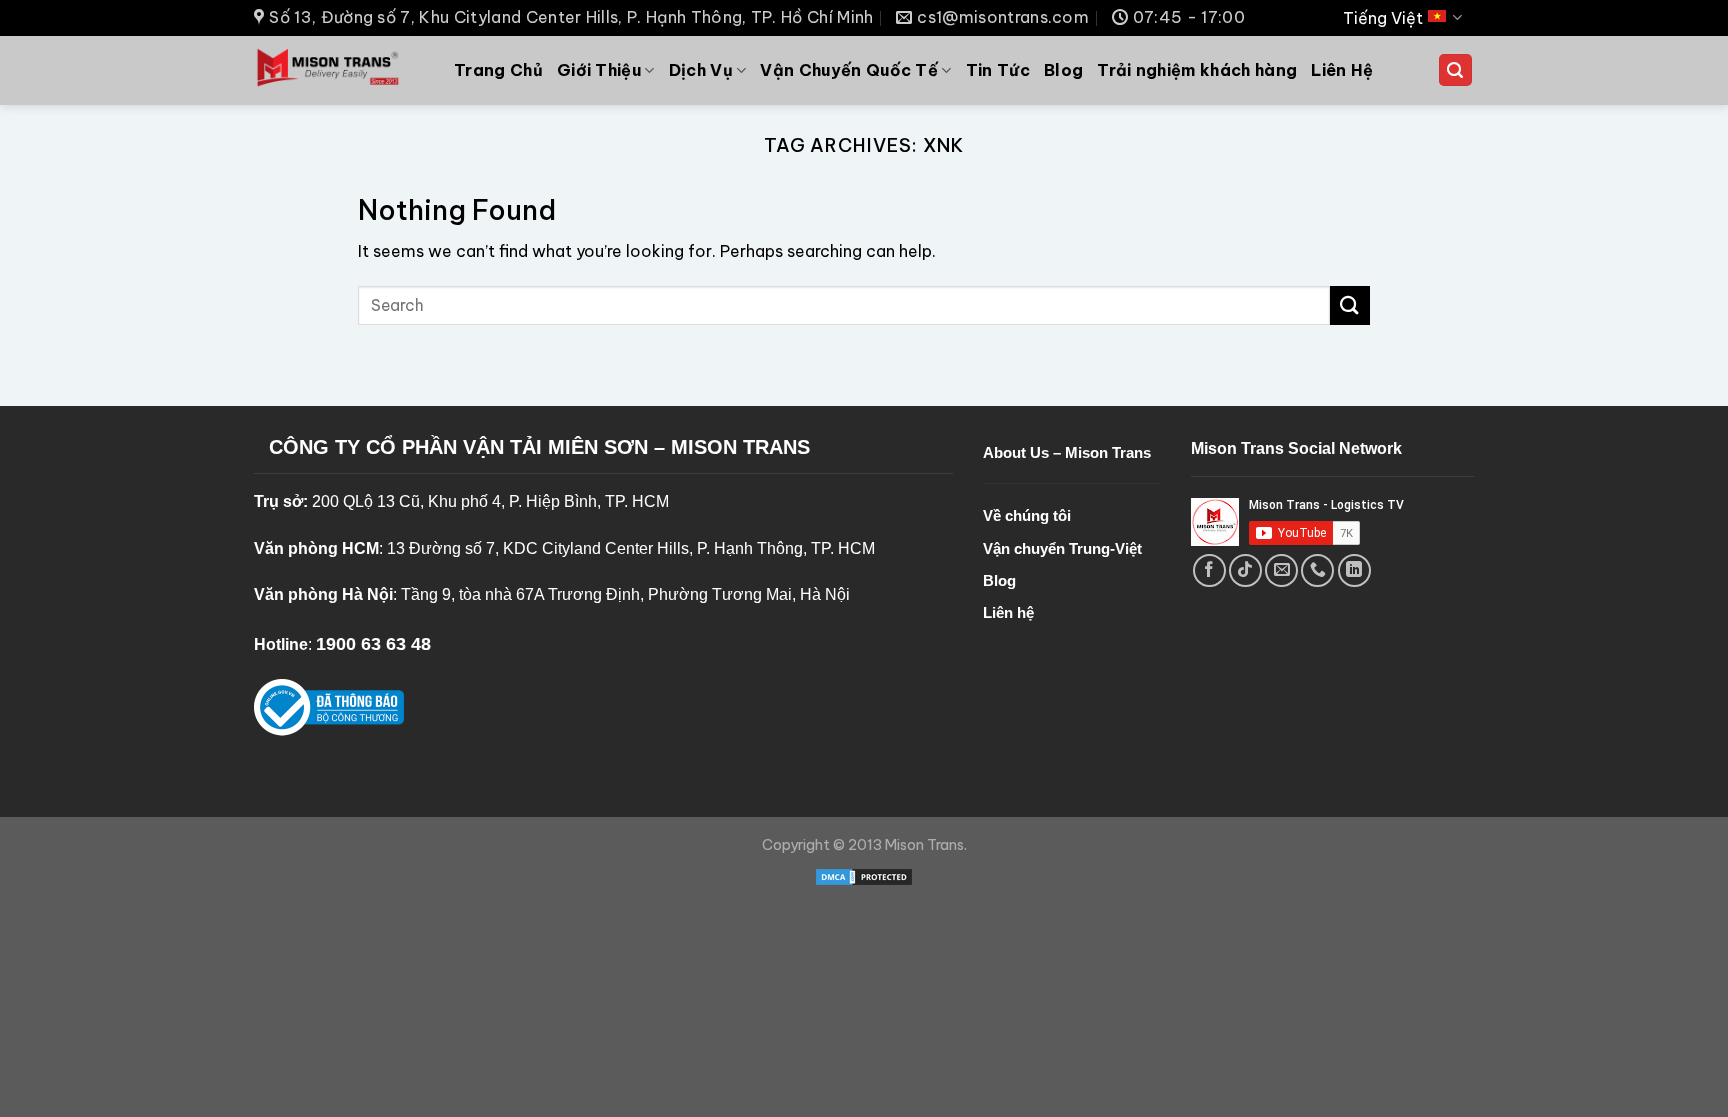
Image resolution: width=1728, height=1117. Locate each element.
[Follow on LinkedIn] (1354, 570)
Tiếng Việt (1383, 18)
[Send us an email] (1281, 570)
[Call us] (1317, 570)
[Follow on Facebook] (1209, 570)
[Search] (1456, 70)
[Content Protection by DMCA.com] (864, 876)
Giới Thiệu (599, 70)
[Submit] (1350, 305)
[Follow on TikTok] (1245, 570)
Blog (1063, 70)
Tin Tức (998, 70)
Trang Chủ (498, 70)
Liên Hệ (1342, 70)
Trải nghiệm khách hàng (1197, 70)
